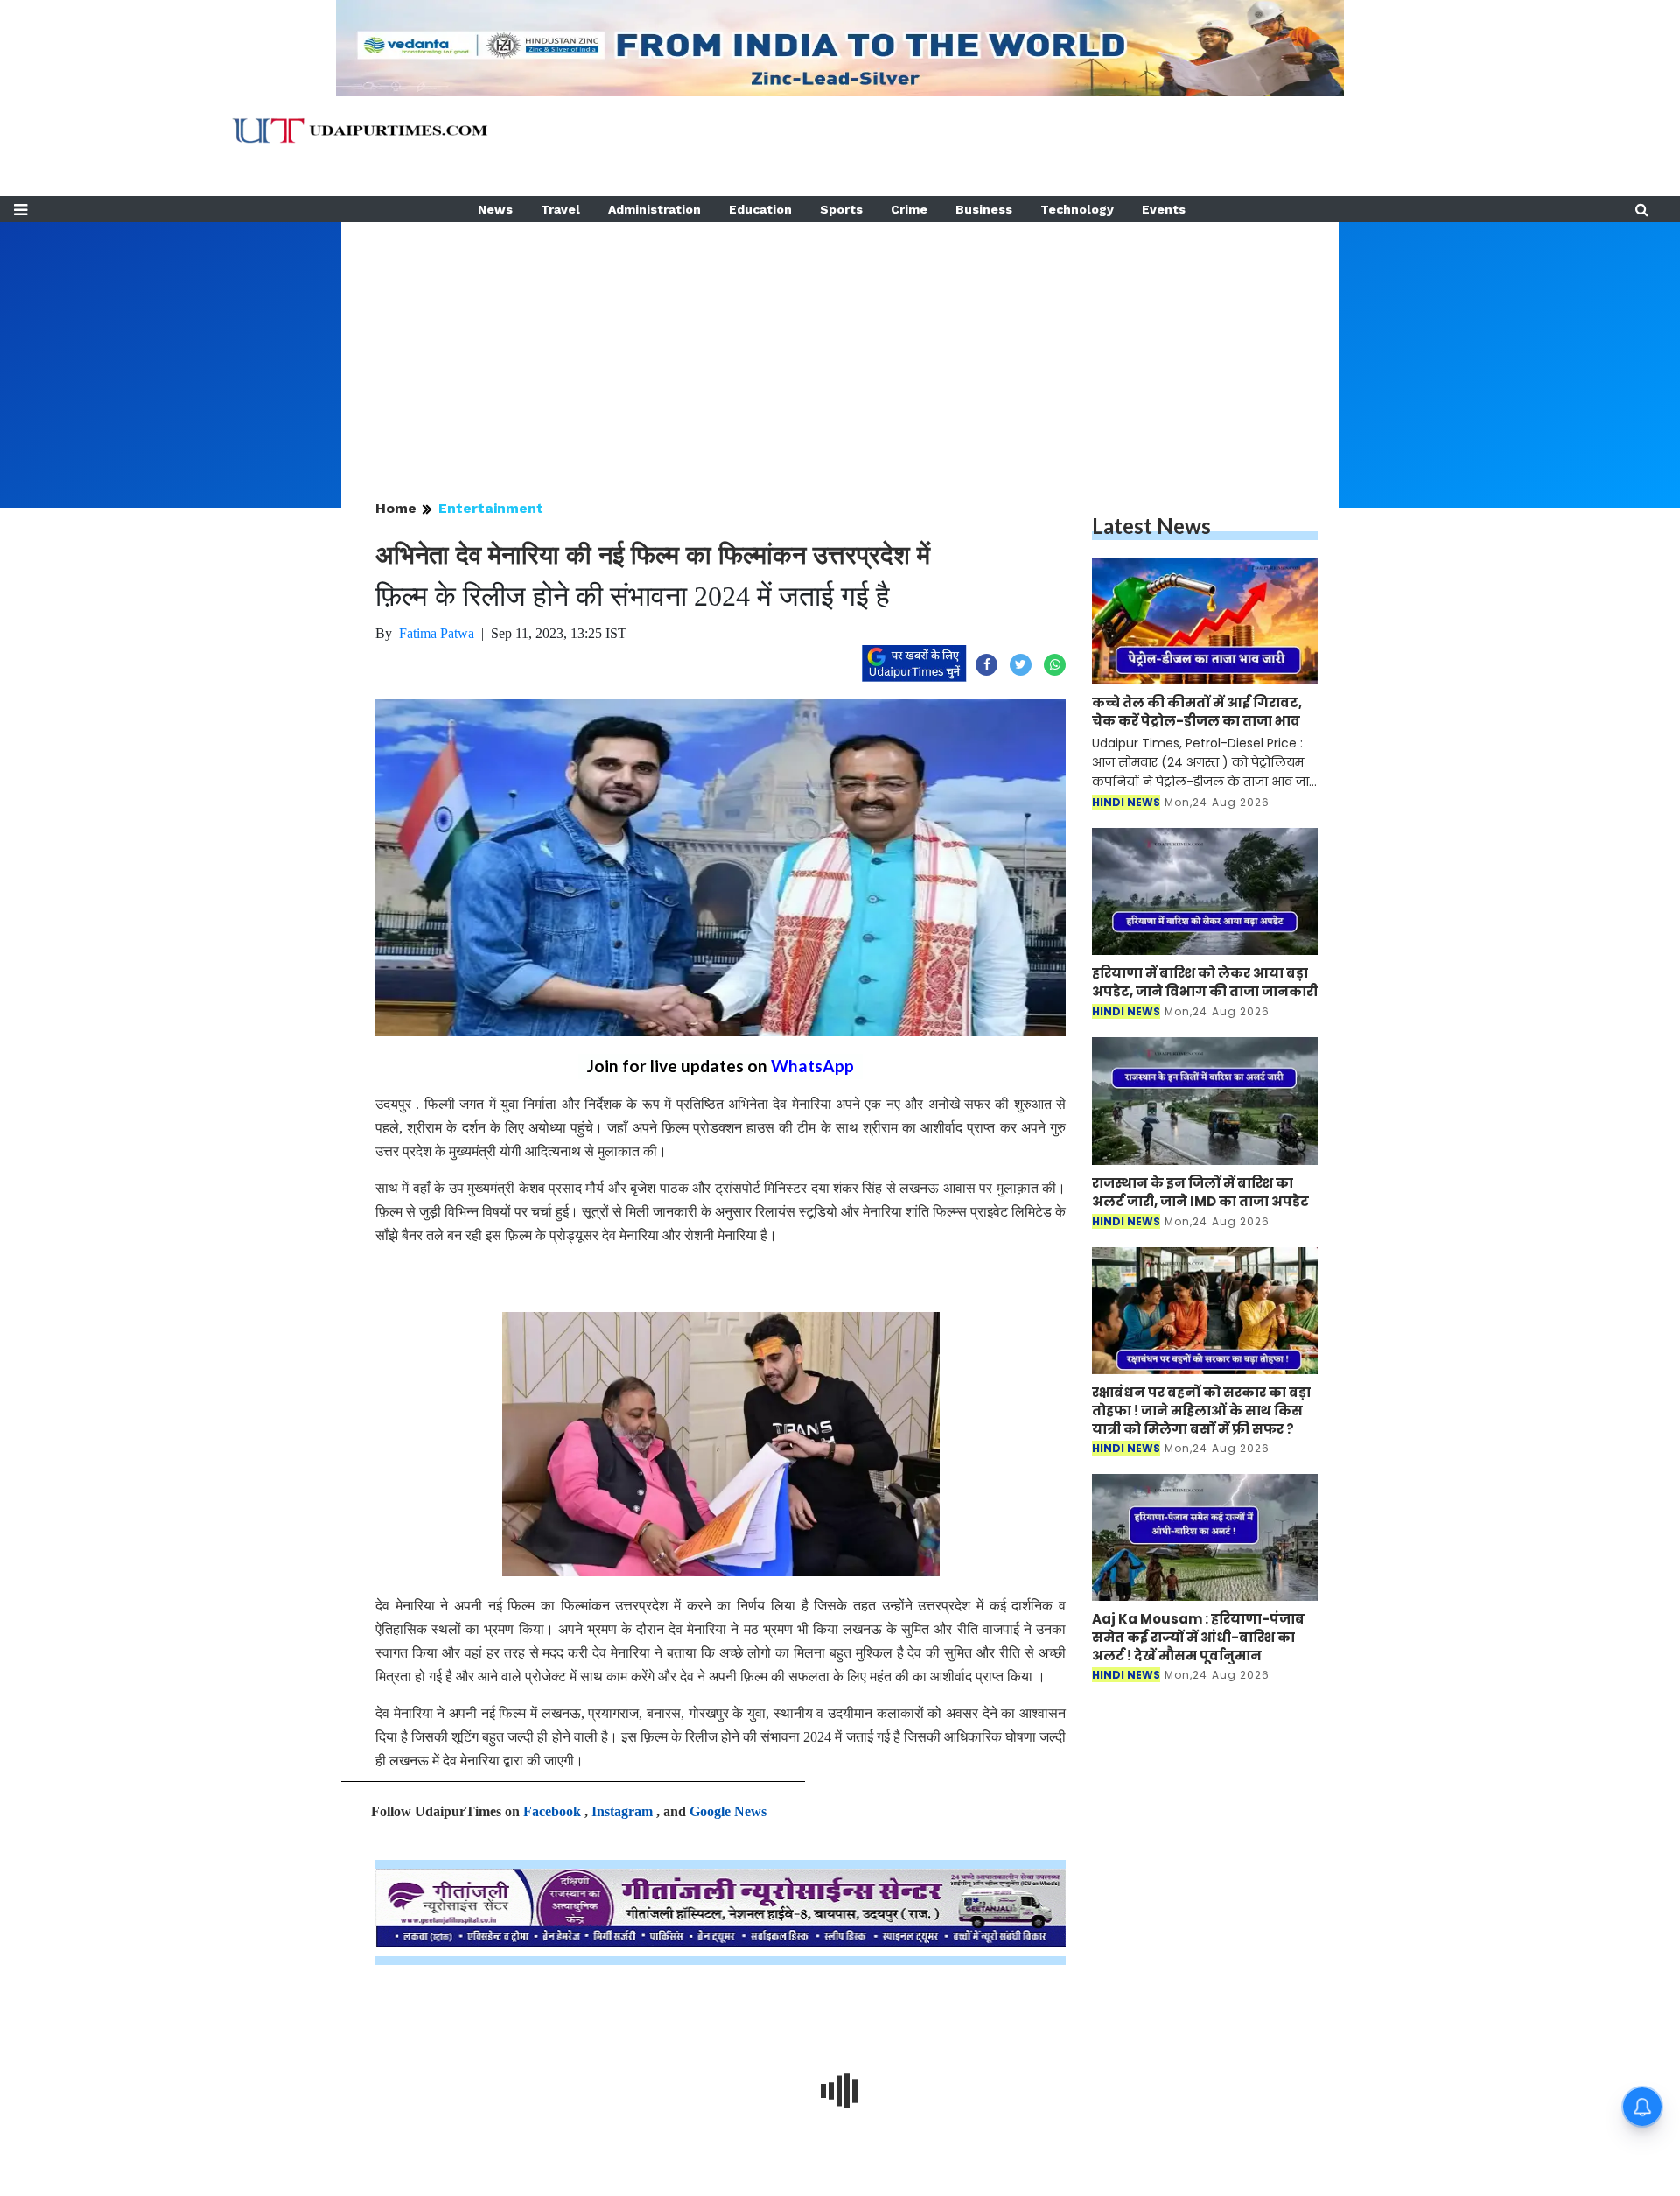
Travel (560, 209)
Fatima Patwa (437, 633)
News (495, 209)
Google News (728, 1811)
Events (1164, 209)
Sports (841, 209)
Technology (1077, 209)
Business (984, 209)
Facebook (552, 1811)
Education (760, 209)
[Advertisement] (840, 345)
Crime (909, 209)
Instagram (622, 1811)
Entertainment (491, 508)
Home (396, 508)
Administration (654, 209)
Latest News (1151, 526)
